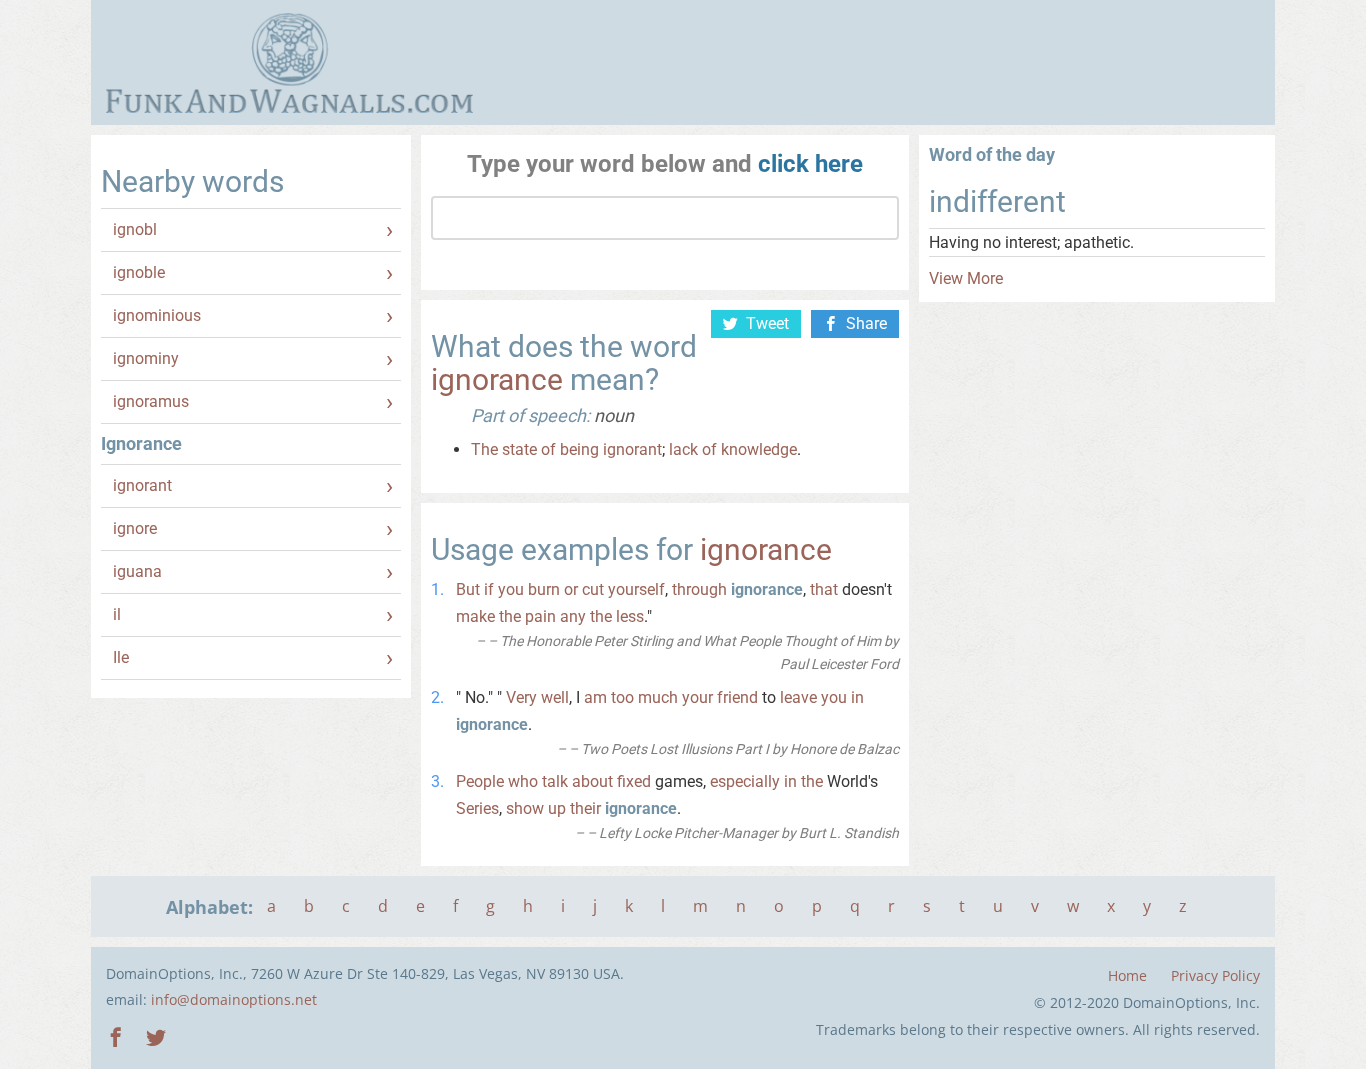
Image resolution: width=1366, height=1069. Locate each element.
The (484, 449)
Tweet (767, 323)
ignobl (135, 229)
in (857, 697)
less (630, 616)
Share (866, 323)
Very (521, 697)
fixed (634, 781)
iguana (137, 571)
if (489, 589)
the (510, 616)
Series (477, 808)
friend (737, 697)
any (573, 616)
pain (540, 616)
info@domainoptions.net (234, 999)
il (117, 614)
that (824, 589)
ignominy (146, 358)
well (555, 697)
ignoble (139, 272)
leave (798, 697)
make (475, 616)
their (585, 808)
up (557, 808)
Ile (121, 657)
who (523, 781)
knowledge (759, 449)
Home (1127, 975)
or (571, 589)
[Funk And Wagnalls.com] (289, 63)
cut (593, 589)
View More (966, 278)
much (658, 697)
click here (810, 164)
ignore (135, 528)
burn (544, 589)
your (697, 697)
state (519, 449)
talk (555, 781)
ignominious (157, 315)
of (548, 449)
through (699, 589)
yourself (636, 589)
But (468, 589)
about (592, 781)
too (622, 697)
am (595, 697)
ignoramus (151, 401)
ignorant (142, 485)
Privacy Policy (1215, 975)
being (579, 449)
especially (745, 781)
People (480, 781)
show (525, 808)
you (511, 589)
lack (683, 449)
